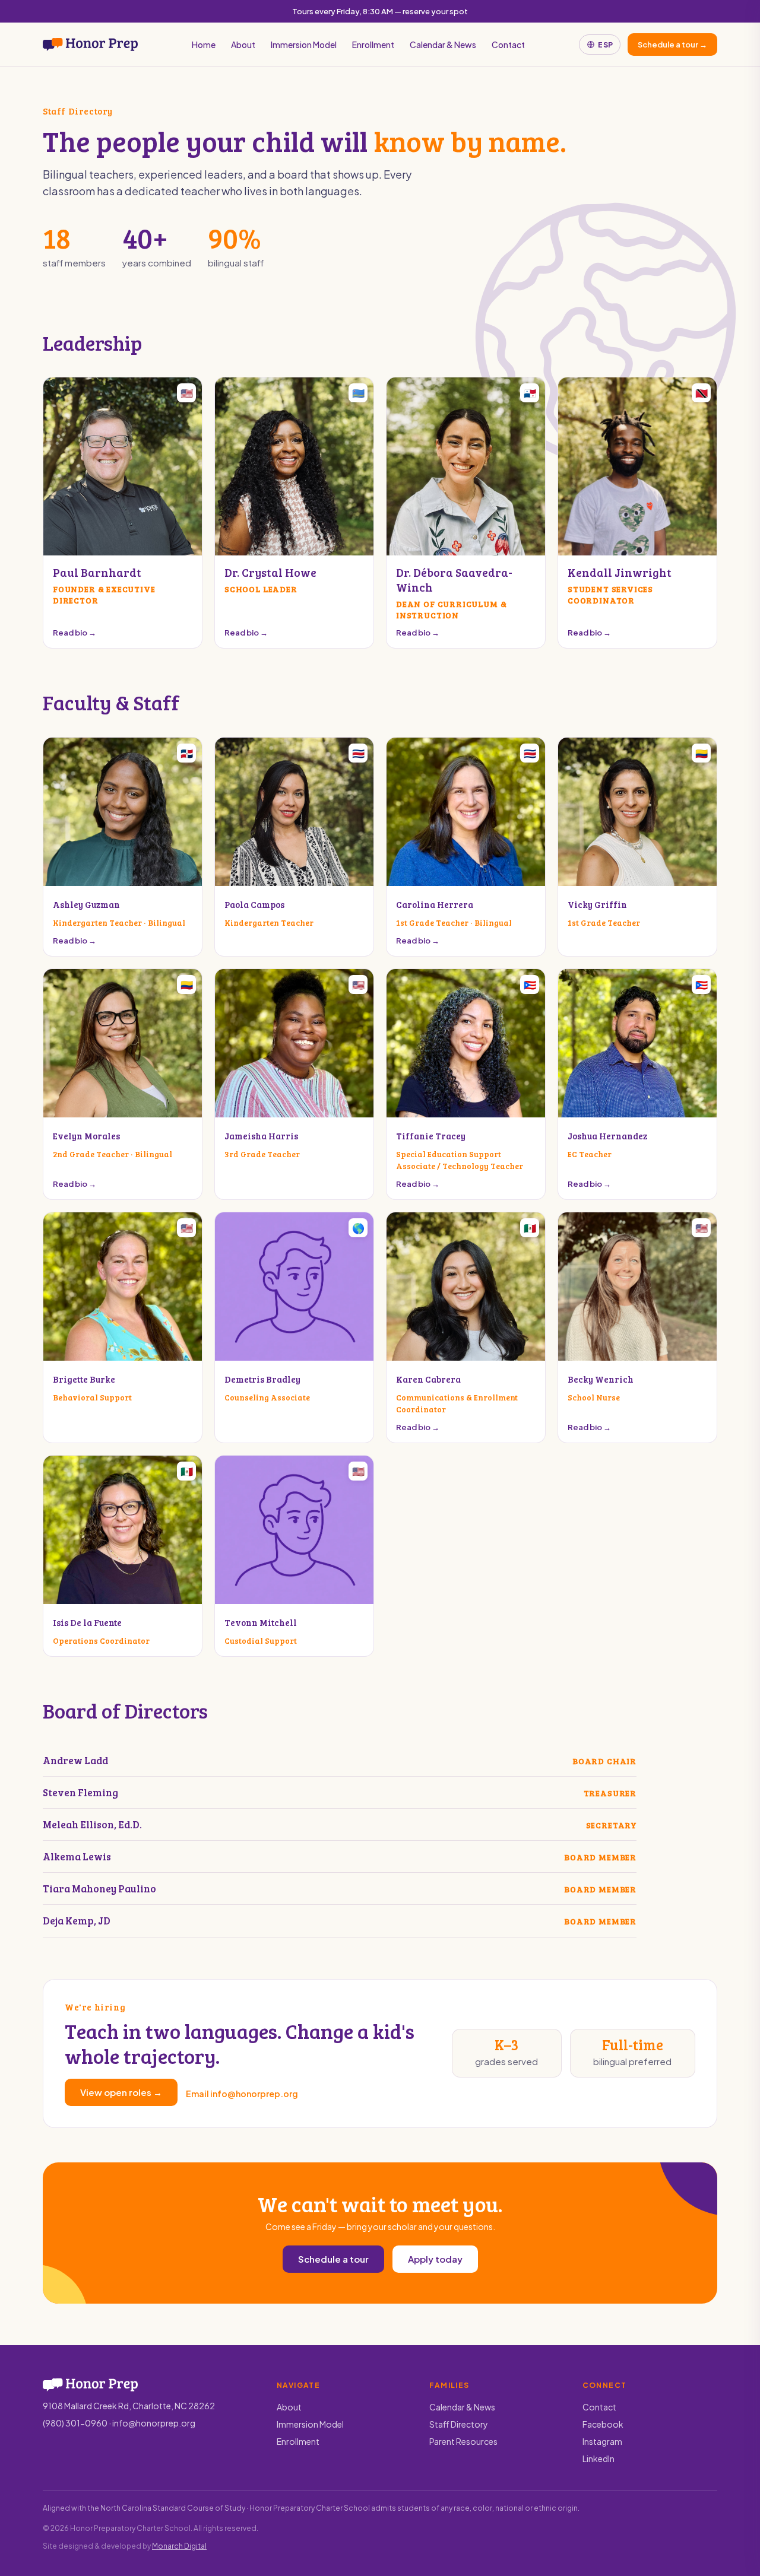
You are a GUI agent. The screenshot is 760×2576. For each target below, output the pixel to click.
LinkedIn (598, 2459)
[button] (123, 513)
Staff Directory (459, 2424)
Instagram (602, 2441)
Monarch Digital (179, 2546)
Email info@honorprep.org (242, 2094)
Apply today (435, 2259)
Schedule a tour (333, 2259)
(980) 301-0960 (75, 2423)
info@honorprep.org (154, 2423)
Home (204, 45)
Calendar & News (443, 45)
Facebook (603, 2424)
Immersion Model (304, 45)
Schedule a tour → (672, 45)
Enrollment (373, 45)
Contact (508, 45)
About (243, 45)
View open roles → (121, 2092)
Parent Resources (463, 2441)
